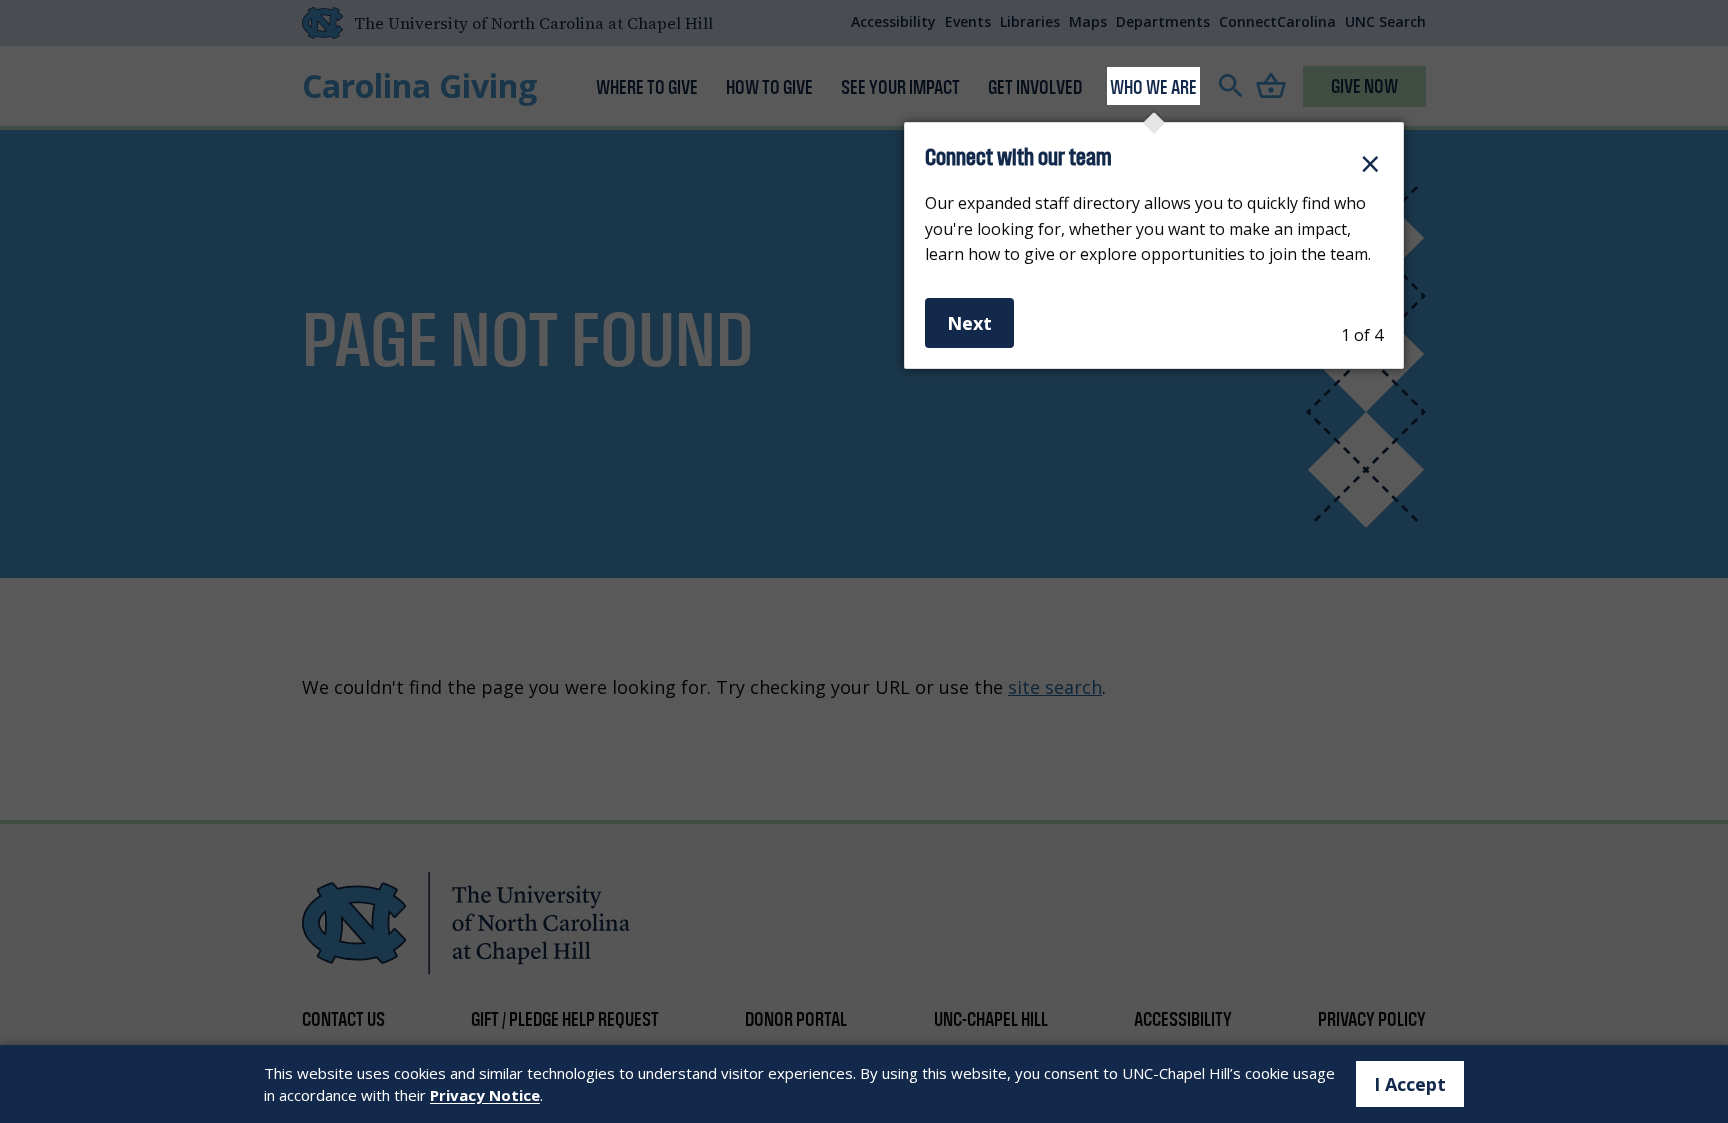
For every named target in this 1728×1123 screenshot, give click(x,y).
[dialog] (1154, 245)
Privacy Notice (485, 1095)
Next (969, 323)
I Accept (1410, 1084)
